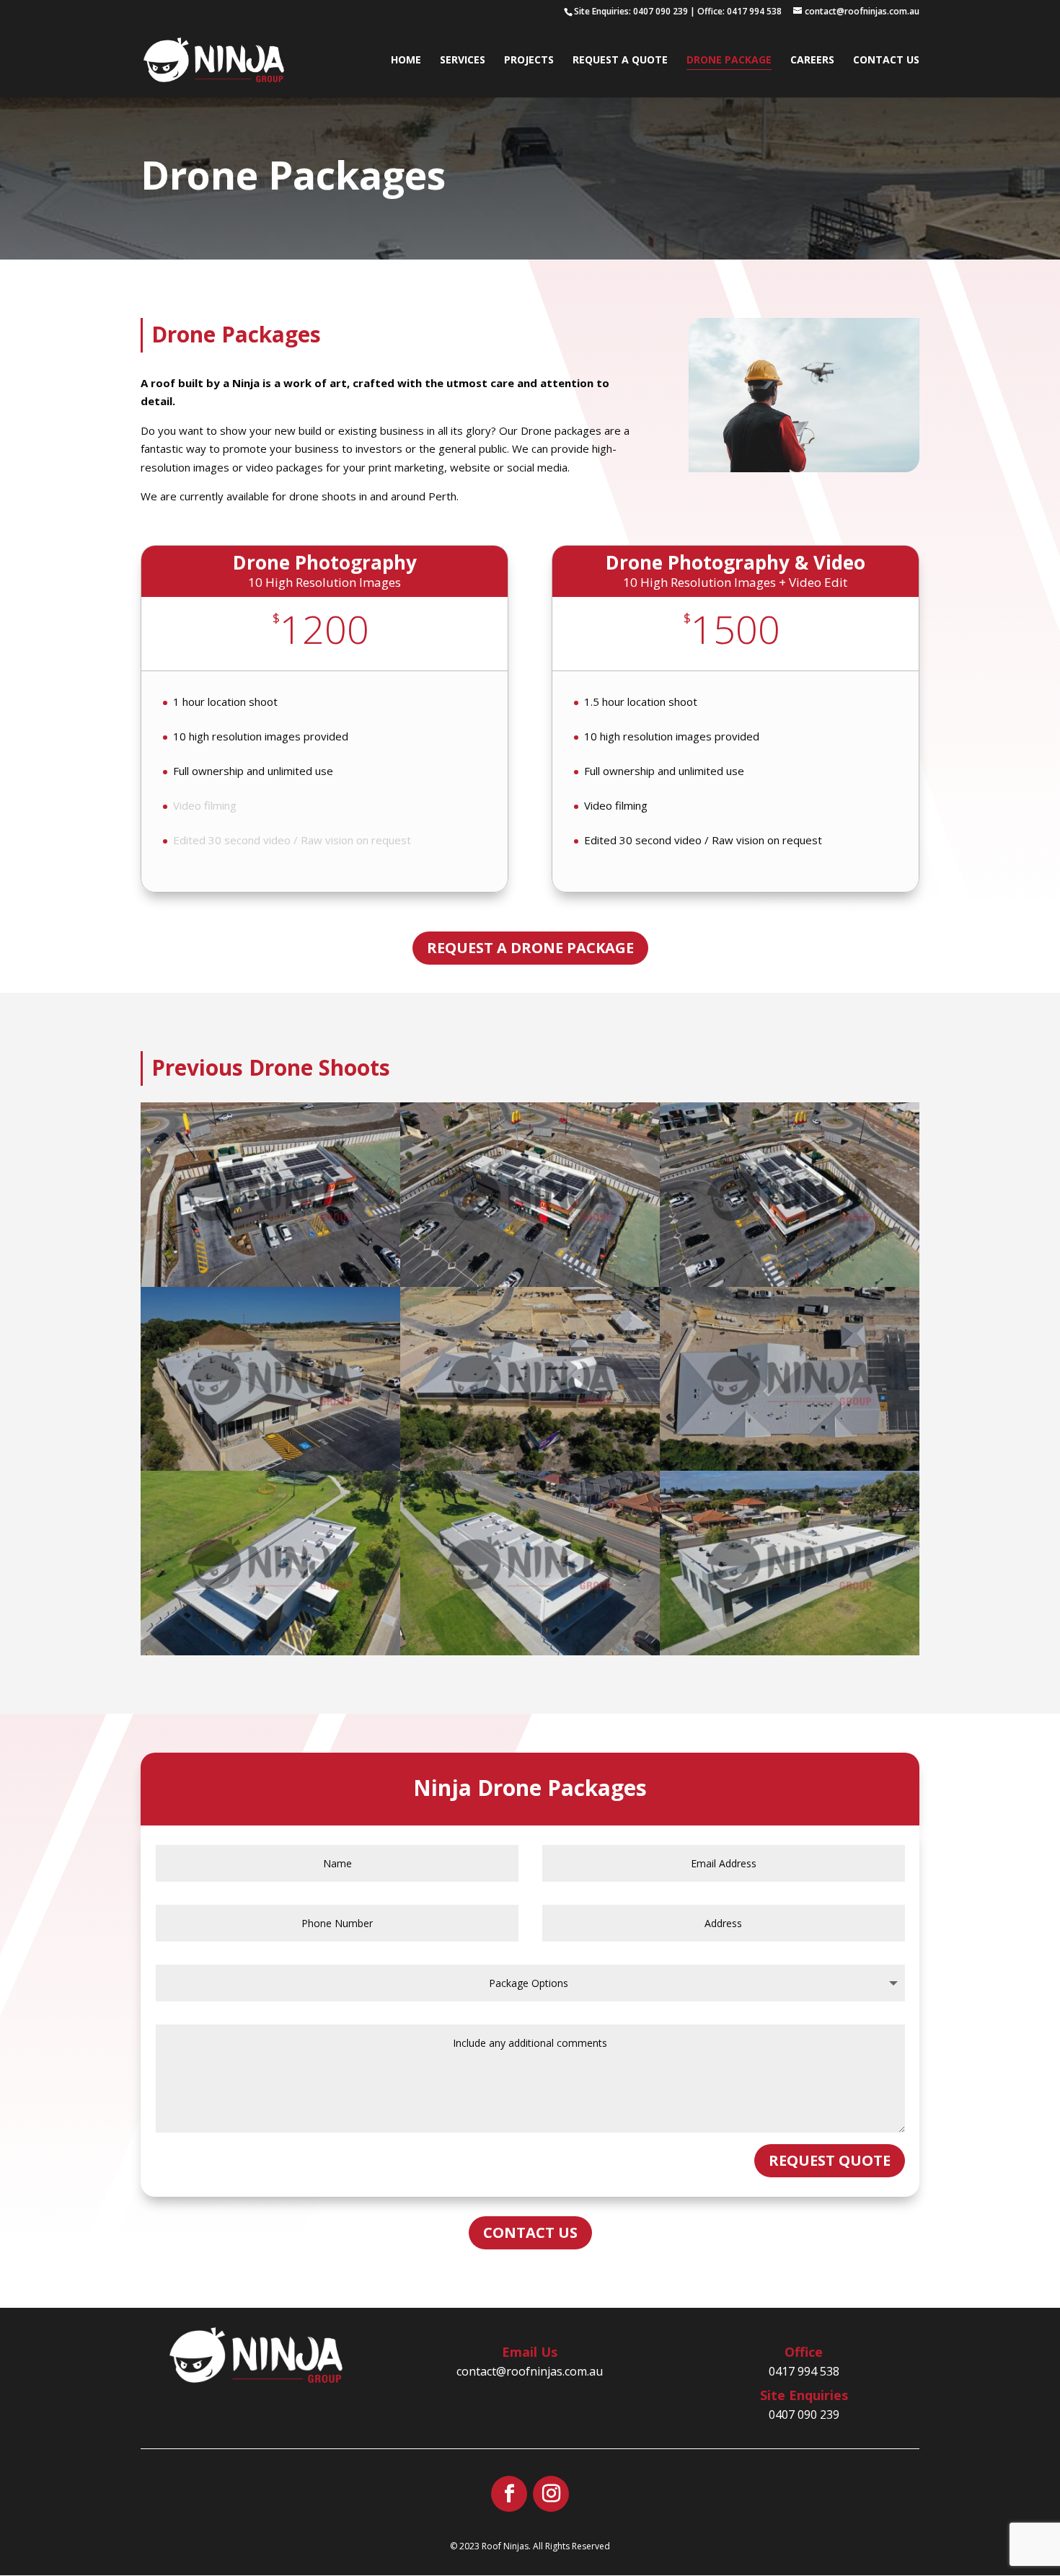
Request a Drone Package (530, 948)
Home (406, 61)
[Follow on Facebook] (509, 2494)
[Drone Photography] (804, 468)
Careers (812, 61)
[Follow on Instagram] (551, 2494)
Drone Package (729, 61)
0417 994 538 (804, 2371)
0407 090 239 (804, 2415)
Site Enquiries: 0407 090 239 (631, 11)
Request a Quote (620, 61)
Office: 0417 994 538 (739, 11)
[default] (270, 1283)
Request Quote (830, 2160)
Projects (529, 61)
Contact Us (886, 61)
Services (463, 61)
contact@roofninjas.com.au (530, 2371)
